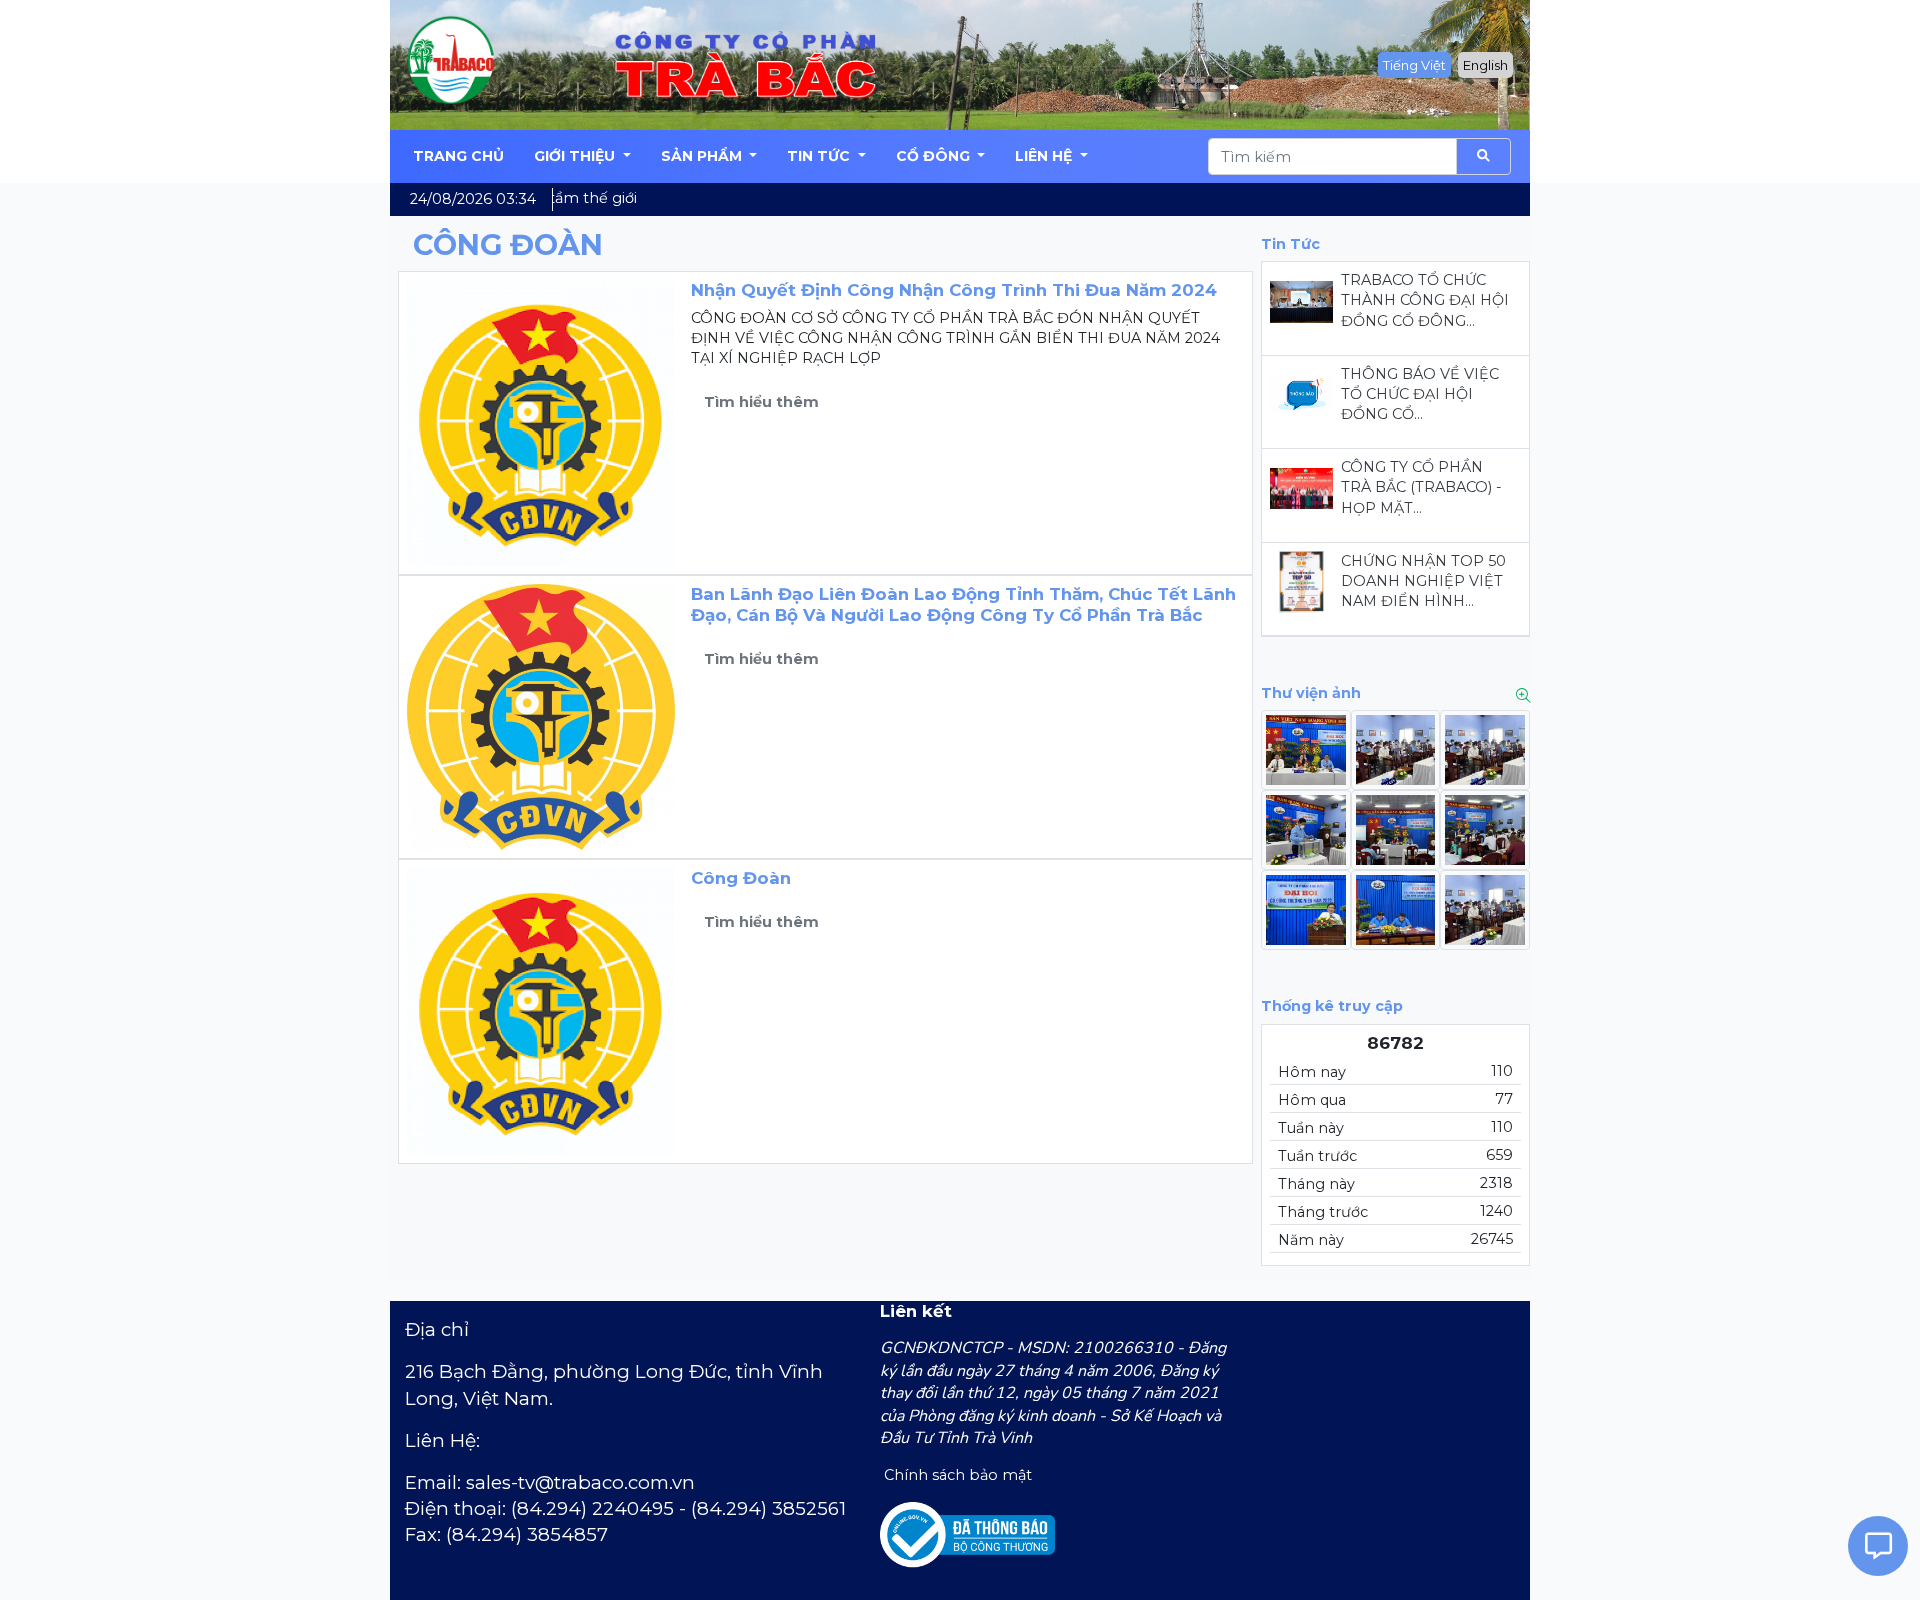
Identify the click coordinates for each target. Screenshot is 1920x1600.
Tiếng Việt (1414, 65)
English (1485, 65)
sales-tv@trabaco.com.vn (580, 1482)
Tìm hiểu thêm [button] (761, 402)
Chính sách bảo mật (956, 1475)
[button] (582, 157)
